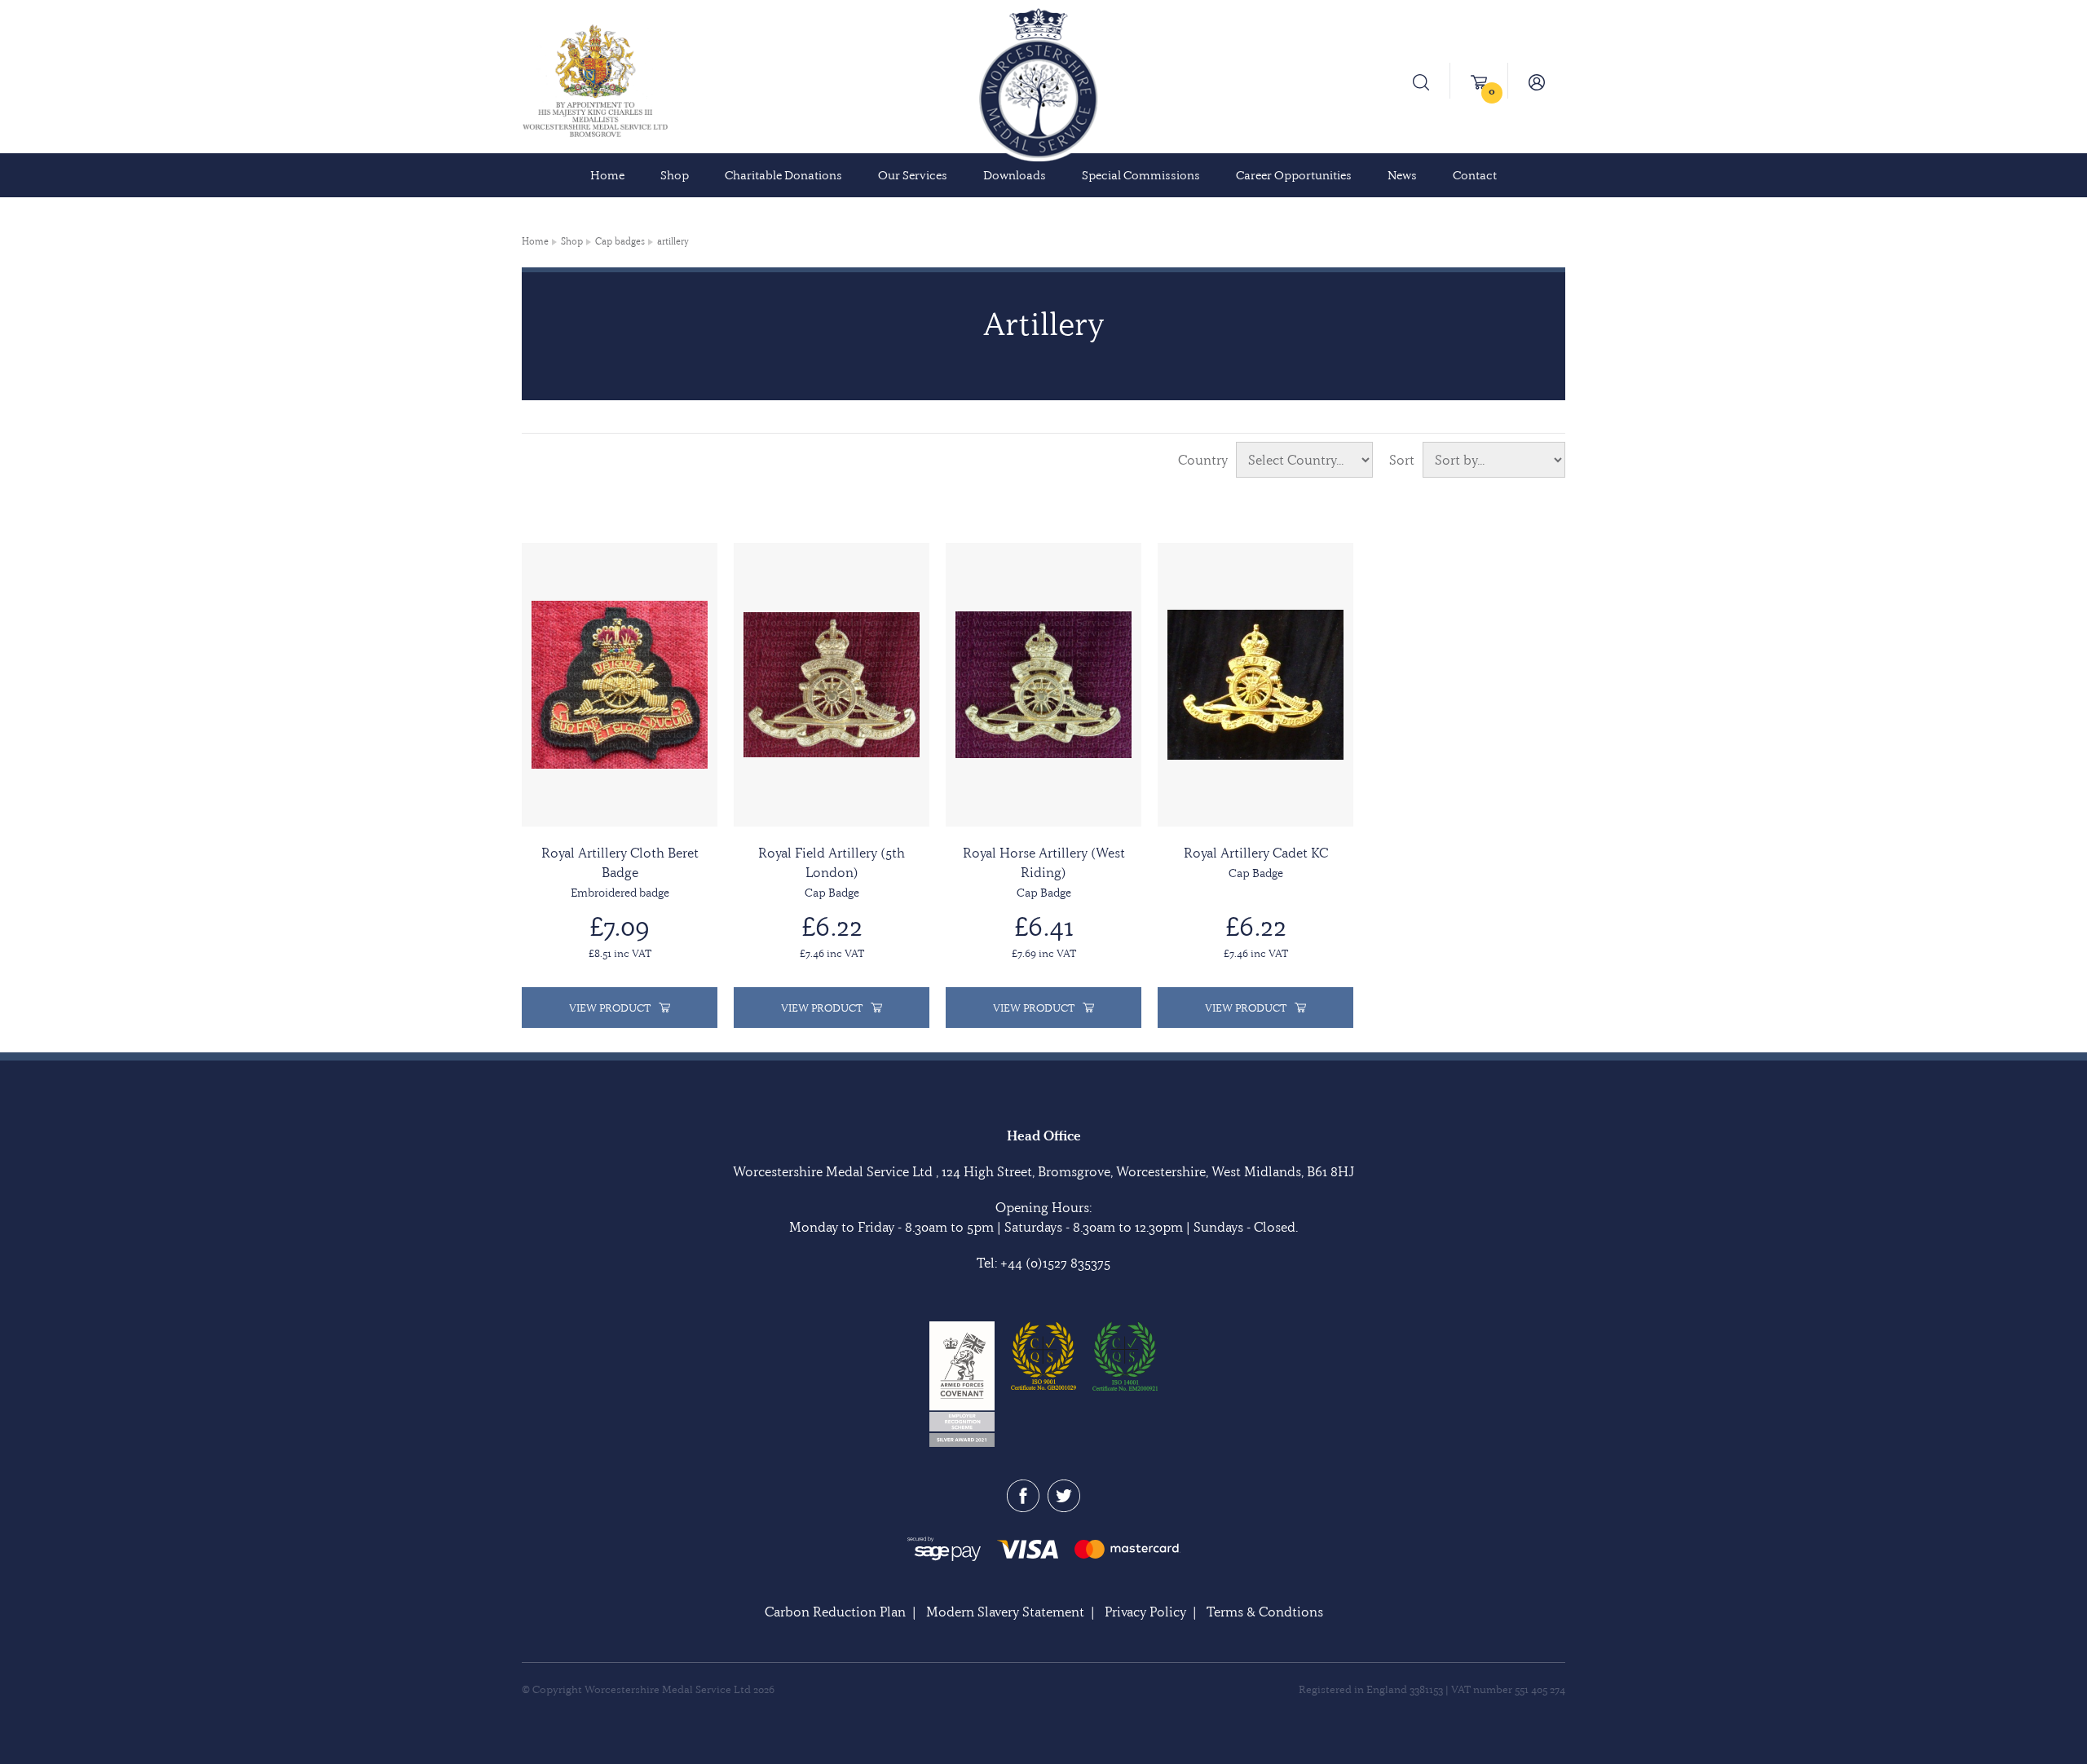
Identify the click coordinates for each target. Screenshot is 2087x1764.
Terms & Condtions (1265, 1612)
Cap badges (620, 241)
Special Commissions (1141, 175)
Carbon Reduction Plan (835, 1612)
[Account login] (1537, 81)
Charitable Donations (783, 175)
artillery (673, 241)
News (1402, 175)
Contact (1475, 175)
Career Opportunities (1294, 175)
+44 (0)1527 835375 (1055, 1263)
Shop (675, 175)
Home (607, 175)
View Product (610, 1008)
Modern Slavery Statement (1005, 1612)
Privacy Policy (1145, 1612)
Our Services (913, 175)
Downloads (1015, 175)
